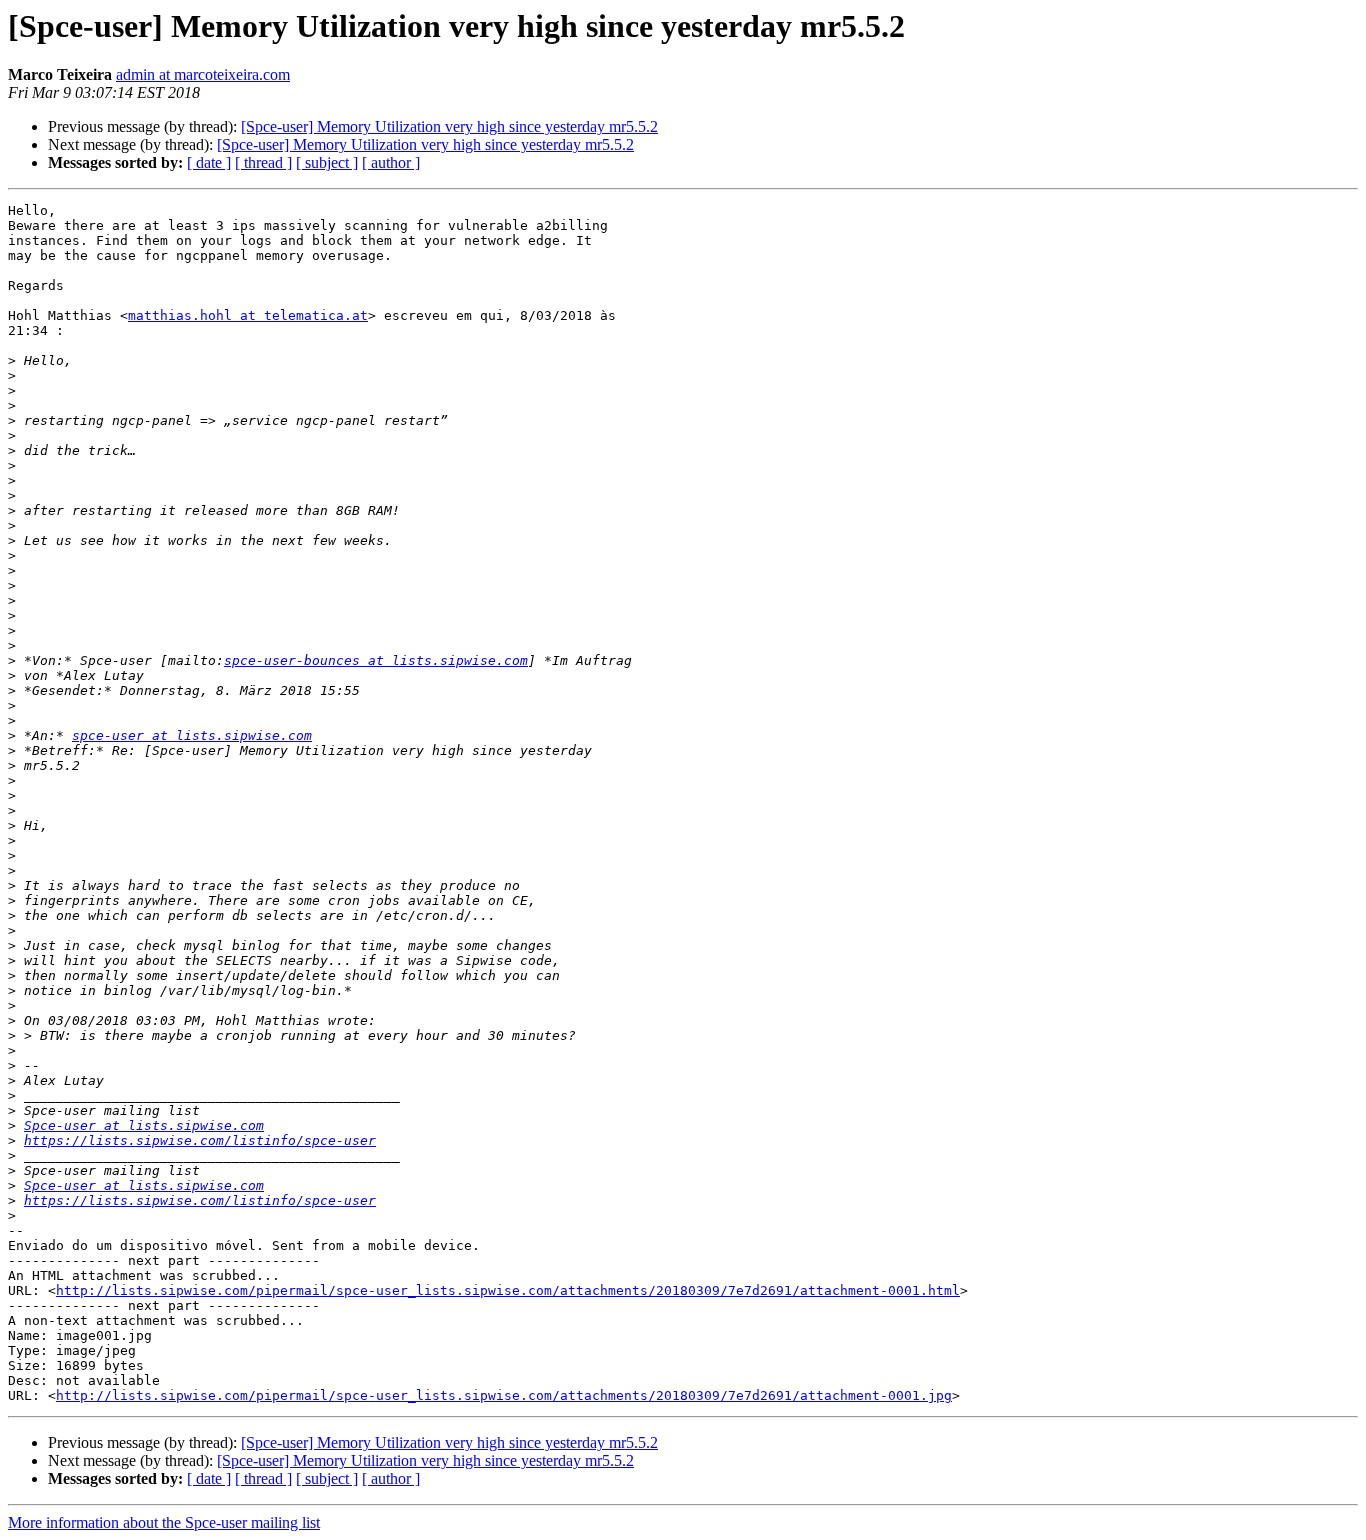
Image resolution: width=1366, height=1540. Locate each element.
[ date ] (209, 162)
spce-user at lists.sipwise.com (192, 735)
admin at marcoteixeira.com (203, 74)
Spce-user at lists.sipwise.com (144, 1125)
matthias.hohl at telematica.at (248, 315)
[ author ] (391, 162)
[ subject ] (327, 162)
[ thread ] (263, 162)
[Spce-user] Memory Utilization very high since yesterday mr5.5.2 (449, 126)
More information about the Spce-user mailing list (164, 1522)
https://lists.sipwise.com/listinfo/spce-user (200, 1140)
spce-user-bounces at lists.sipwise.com (376, 660)
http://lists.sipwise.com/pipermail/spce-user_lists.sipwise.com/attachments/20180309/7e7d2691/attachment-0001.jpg (504, 1395)
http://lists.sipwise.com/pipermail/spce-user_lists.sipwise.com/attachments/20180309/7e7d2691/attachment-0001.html (508, 1290)
